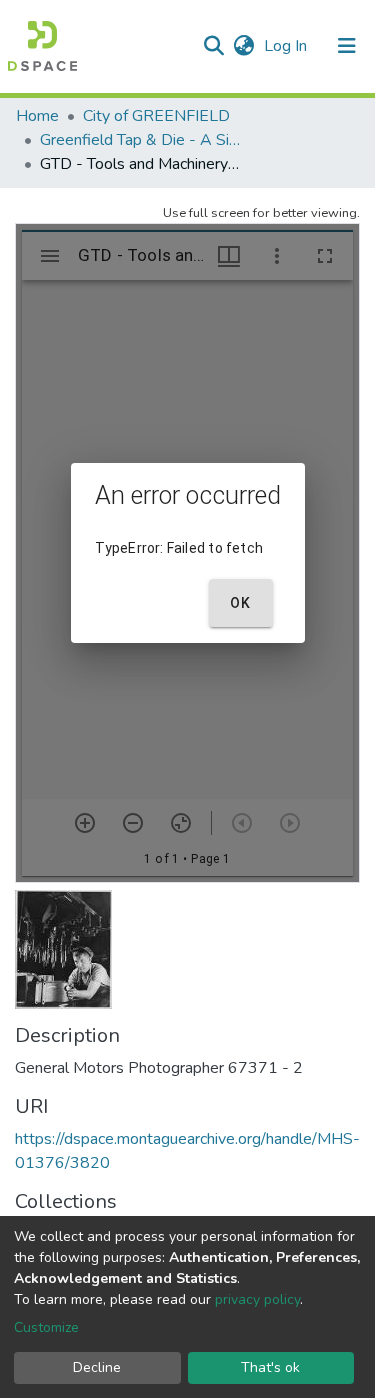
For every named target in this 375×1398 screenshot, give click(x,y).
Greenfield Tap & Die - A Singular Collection (140, 140)
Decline (97, 1367)
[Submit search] (213, 46)
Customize (46, 1327)
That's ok (270, 1367)
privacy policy (257, 1299)
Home (37, 116)
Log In (287, 46)
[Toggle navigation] (347, 46)
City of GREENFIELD (156, 116)
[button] (243, 46)
